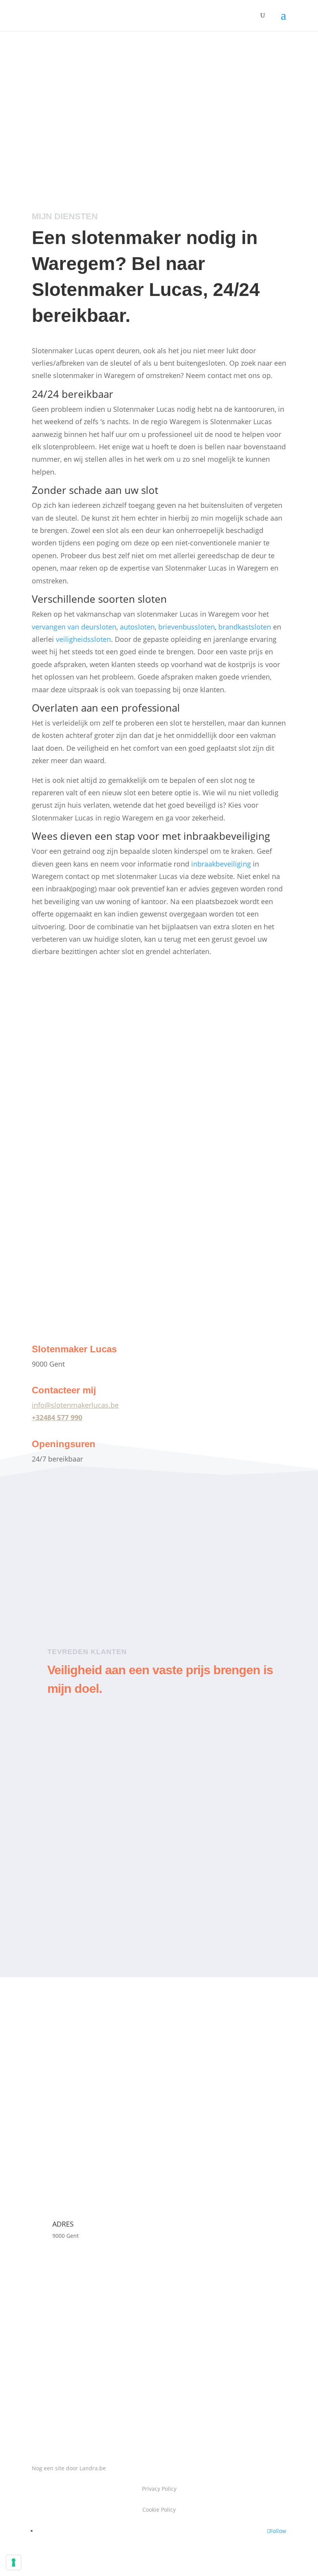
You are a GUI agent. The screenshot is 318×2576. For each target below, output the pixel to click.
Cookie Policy (159, 2510)
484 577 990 (63, 1417)
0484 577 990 (64, 124)
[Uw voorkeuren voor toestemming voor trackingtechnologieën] (14, 2562)
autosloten (137, 627)
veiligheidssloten (83, 639)
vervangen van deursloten (74, 627)
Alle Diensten (67, 1321)
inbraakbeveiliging (221, 864)
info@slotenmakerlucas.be (75, 1405)
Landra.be (93, 2468)
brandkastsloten (245, 627)
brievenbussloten (187, 627)
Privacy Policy (159, 2489)
